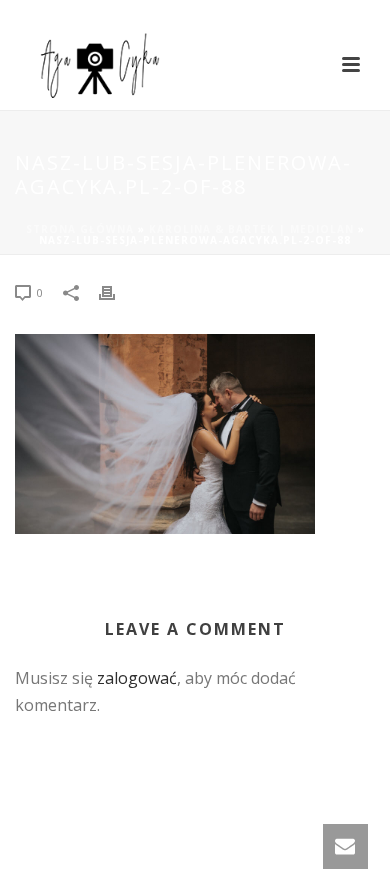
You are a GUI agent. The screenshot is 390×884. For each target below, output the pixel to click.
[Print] (117, 291)
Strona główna (80, 229)
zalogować (137, 678)
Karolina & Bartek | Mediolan (251, 229)
